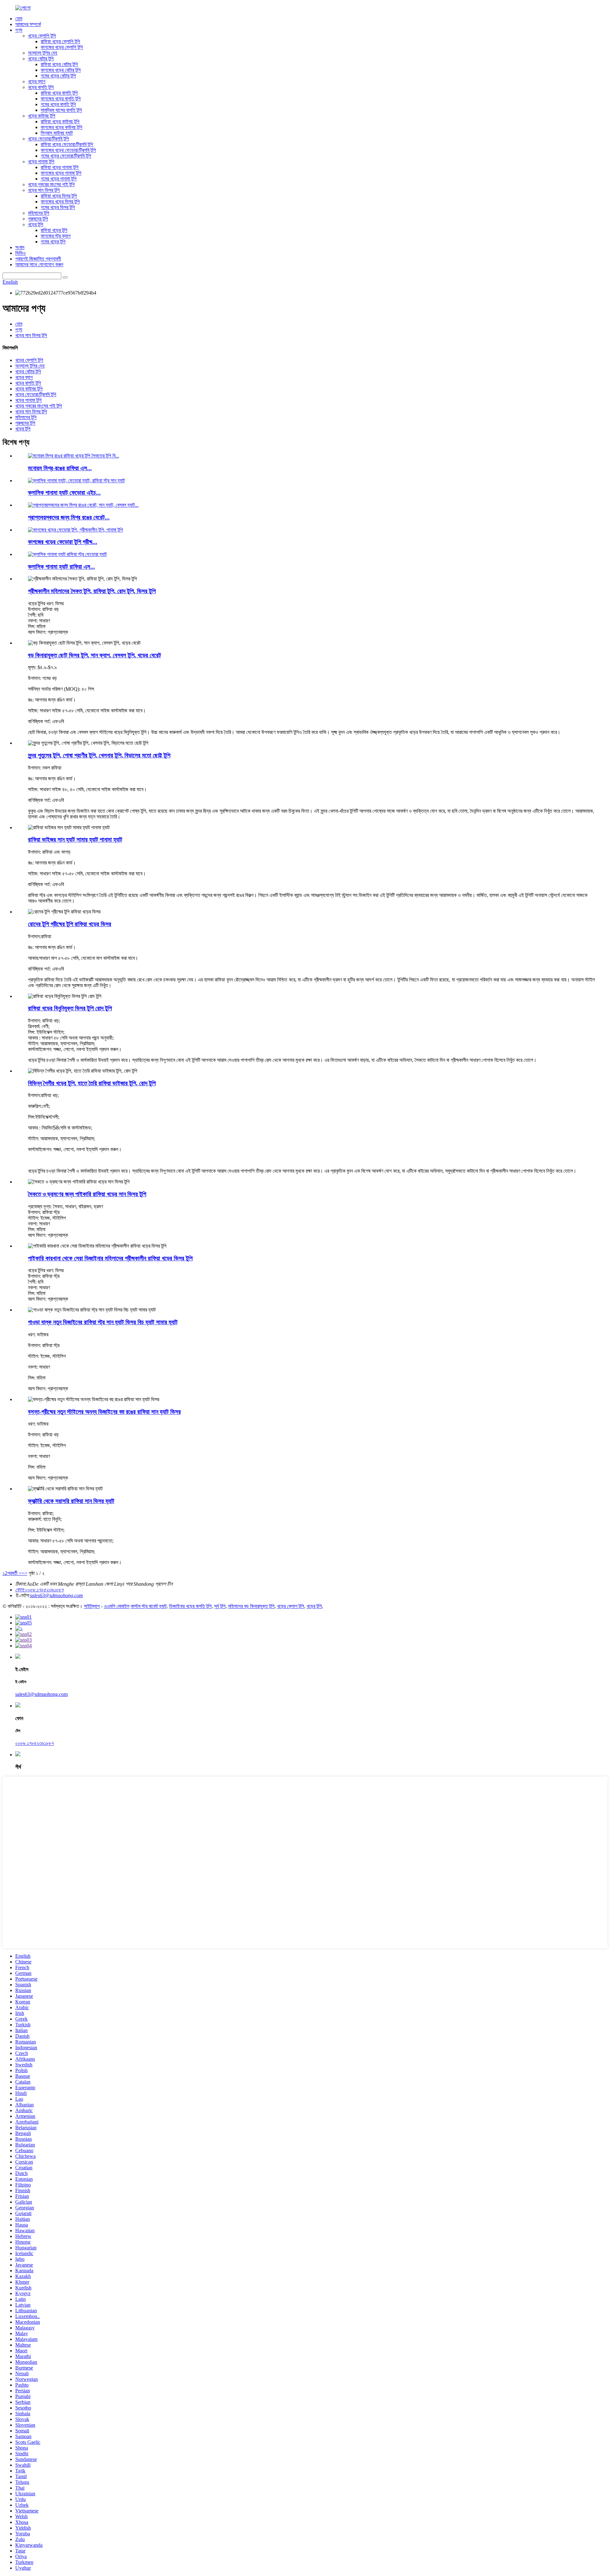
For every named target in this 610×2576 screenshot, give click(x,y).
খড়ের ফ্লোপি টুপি (42, 36)
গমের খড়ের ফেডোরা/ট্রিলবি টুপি (66, 156)
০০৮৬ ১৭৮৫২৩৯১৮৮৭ (35, 1743)
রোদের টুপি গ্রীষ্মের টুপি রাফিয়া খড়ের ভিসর (70, 924)
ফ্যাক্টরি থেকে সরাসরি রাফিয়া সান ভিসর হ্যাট (71, 1501)
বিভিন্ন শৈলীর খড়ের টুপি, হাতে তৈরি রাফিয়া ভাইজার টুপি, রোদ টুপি (92, 1083)
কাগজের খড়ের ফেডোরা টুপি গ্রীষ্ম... (63, 542)
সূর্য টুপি (220, 1606)
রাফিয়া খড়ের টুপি (54, 230)
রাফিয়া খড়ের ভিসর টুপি (59, 196)
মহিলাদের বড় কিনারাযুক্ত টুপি (251, 1606)
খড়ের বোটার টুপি (41, 59)
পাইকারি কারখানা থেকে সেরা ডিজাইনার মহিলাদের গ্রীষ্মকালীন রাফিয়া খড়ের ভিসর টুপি (110, 1258)
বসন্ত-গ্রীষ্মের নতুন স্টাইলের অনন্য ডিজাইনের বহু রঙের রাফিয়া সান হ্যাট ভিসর (104, 1412)
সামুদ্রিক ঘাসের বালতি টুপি (61, 110)
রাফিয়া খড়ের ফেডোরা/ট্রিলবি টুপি (67, 144)
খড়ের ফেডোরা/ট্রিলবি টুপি (48, 139)
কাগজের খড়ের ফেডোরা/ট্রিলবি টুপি (68, 150)
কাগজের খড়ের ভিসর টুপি (60, 202)
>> (24, 1573)
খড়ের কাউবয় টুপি (42, 116)
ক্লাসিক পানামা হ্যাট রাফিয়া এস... (61, 567)
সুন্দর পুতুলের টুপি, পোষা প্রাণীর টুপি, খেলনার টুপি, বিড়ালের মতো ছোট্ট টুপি (99, 755)
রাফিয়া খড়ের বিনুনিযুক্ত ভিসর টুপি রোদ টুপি (70, 1008)
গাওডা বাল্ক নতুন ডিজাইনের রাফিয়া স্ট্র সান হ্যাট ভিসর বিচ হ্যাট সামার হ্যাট (103, 1322)
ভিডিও (20, 253)
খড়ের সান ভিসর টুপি (44, 190)
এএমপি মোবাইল (117, 1606)
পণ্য (19, 30)
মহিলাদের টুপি (39, 213)
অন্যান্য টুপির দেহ (43, 53)
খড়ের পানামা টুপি (41, 162)
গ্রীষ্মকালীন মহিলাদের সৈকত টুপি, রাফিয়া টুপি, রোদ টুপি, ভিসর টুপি (92, 591)
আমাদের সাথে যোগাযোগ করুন (39, 264)
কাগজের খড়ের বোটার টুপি (61, 70)
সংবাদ (20, 247)
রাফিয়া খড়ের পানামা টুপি (60, 167)
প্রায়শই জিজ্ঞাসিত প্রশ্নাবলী (38, 259)
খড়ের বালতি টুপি (41, 87)
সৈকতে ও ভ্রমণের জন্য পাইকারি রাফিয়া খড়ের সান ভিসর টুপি (87, 1194)
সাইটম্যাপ (92, 1606)
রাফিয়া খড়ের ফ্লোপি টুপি (60, 41)
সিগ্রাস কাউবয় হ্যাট (57, 133)
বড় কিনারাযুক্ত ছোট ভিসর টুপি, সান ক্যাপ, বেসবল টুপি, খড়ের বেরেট (95, 655)
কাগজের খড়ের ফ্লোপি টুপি (62, 47)
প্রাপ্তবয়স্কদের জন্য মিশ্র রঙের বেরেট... (69, 517)
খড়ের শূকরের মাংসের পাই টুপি (51, 184)
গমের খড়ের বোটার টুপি (58, 76)
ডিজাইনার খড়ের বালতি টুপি (190, 1606)
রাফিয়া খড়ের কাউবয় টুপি (60, 122)
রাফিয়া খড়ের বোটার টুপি (59, 64)
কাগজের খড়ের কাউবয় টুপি (61, 127)
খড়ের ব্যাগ (37, 81)
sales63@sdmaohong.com (56, 1595)
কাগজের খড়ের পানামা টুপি (61, 173)
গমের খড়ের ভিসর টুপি (58, 207)
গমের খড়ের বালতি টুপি (58, 104)
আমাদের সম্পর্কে (28, 24)
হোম (19, 19)
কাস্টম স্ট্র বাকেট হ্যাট (149, 1606)
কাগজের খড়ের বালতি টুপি (61, 99)
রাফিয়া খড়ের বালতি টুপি (59, 93)
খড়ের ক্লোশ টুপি (291, 1606)
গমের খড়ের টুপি (53, 242)
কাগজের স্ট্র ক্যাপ (56, 236)
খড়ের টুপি (36, 224)
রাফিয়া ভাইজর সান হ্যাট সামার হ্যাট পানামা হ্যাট (75, 840)
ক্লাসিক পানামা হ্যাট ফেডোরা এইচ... (64, 493)
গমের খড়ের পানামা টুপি (59, 179)
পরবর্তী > (14, 1573)
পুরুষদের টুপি (38, 219)
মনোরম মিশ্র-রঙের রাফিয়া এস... (60, 468)
